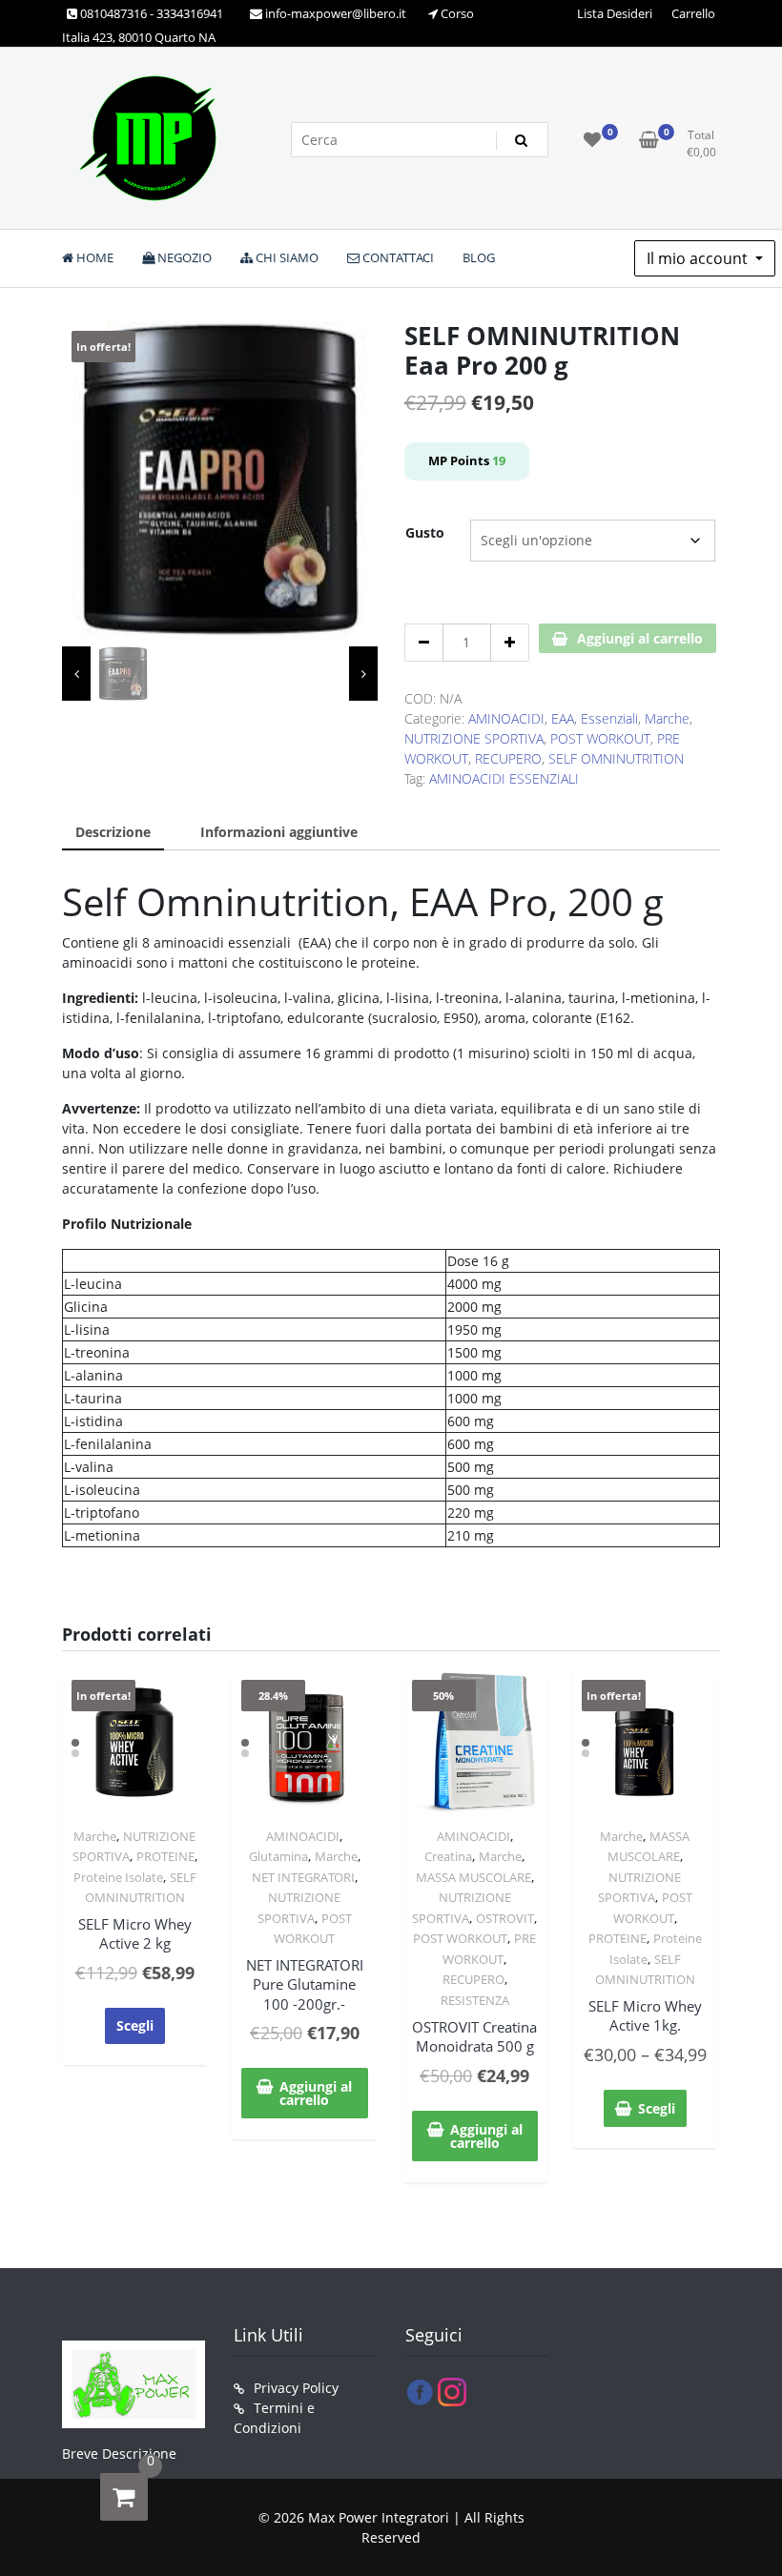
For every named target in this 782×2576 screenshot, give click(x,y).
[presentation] (76, 674)
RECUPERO (508, 758)
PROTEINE (165, 1856)
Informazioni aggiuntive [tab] (279, 832)
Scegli (135, 2025)
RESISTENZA (475, 2000)
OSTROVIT (505, 1918)
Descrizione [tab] (113, 832)
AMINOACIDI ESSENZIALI (504, 778)
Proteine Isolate (118, 1877)
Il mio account (699, 258)
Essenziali (609, 718)
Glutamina (278, 1856)
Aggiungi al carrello (640, 638)
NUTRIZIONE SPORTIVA (474, 738)
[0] (124, 2497)
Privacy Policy (296, 2388)
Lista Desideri (615, 13)
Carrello (693, 13)
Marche (667, 718)
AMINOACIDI (506, 718)
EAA (563, 718)
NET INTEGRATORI (303, 1877)
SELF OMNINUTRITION (616, 758)
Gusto (425, 532)
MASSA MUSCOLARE (473, 1877)
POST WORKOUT (600, 738)
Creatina (448, 1856)
